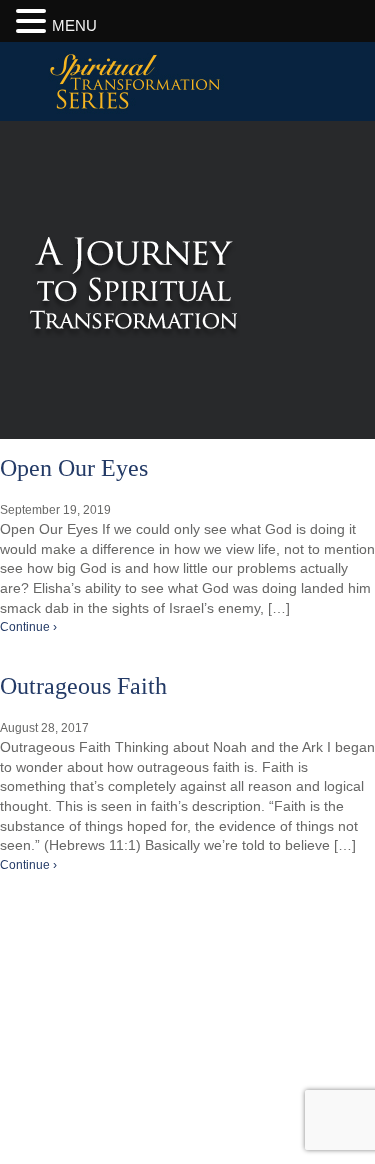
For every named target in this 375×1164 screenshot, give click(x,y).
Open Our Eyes (74, 468)
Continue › (28, 627)
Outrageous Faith (83, 686)
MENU (74, 25)
